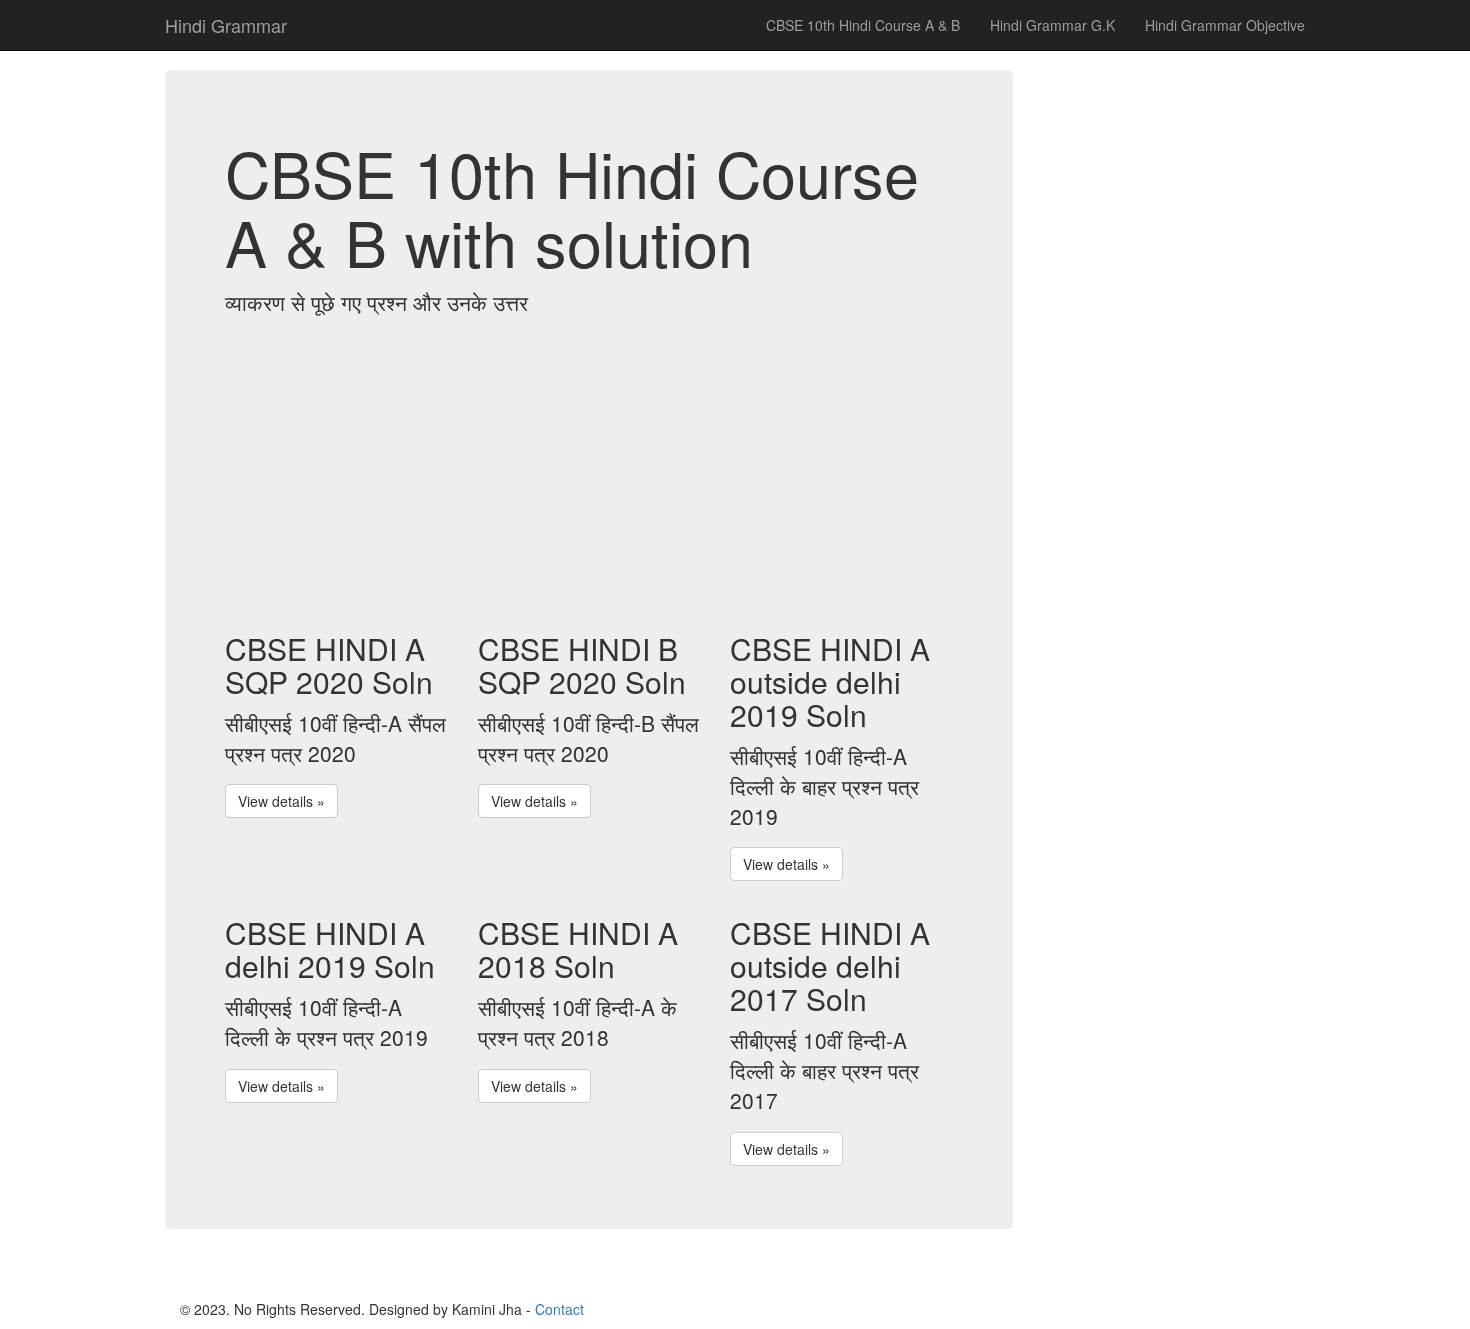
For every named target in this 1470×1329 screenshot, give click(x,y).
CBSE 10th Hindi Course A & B (863, 25)
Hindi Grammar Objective (1225, 25)
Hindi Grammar (226, 25)
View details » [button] (281, 801)
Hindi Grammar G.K (1052, 25)
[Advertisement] (589, 472)
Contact (559, 1309)
